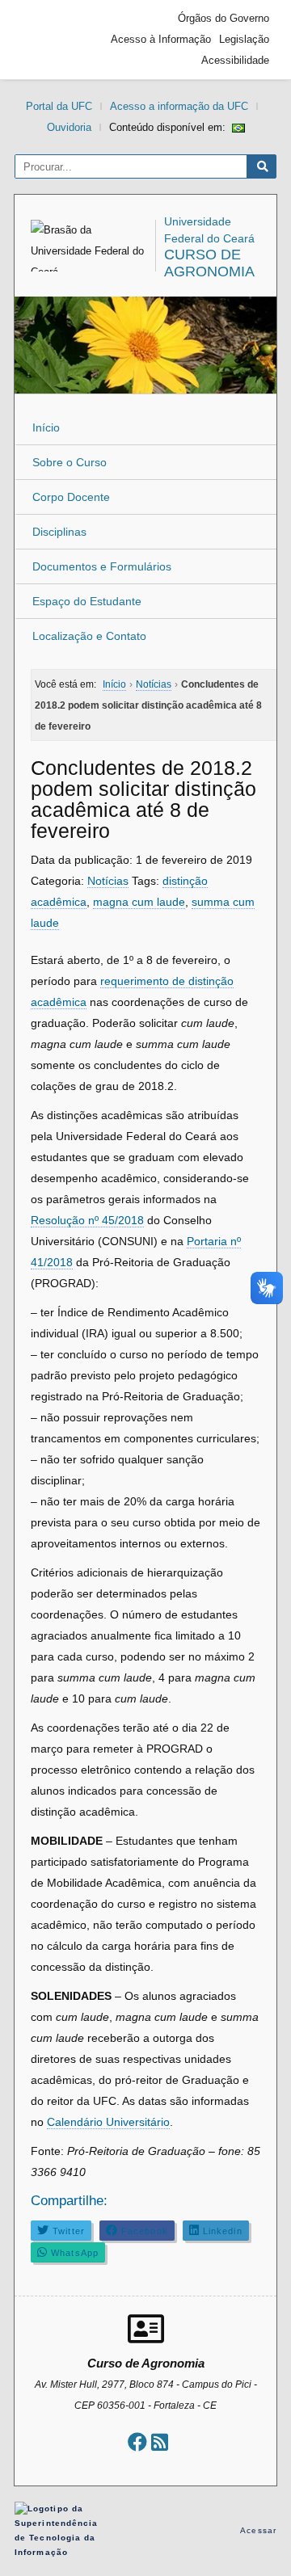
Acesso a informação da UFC (179, 106)
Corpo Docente (71, 497)
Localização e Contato (89, 636)
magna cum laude (139, 902)
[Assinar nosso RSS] (160, 2442)
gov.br (51, 40)
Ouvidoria (69, 127)
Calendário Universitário (108, 2122)
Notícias (108, 881)
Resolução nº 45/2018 (87, 1220)
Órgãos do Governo (224, 18)
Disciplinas (59, 532)
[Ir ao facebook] (137, 2442)
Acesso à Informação (161, 39)
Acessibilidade (235, 60)
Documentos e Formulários (102, 566)
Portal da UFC (59, 106)
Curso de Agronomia (209, 263)
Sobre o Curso (70, 462)
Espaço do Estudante (87, 601)
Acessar (258, 2530)
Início (46, 427)
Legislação (244, 39)
